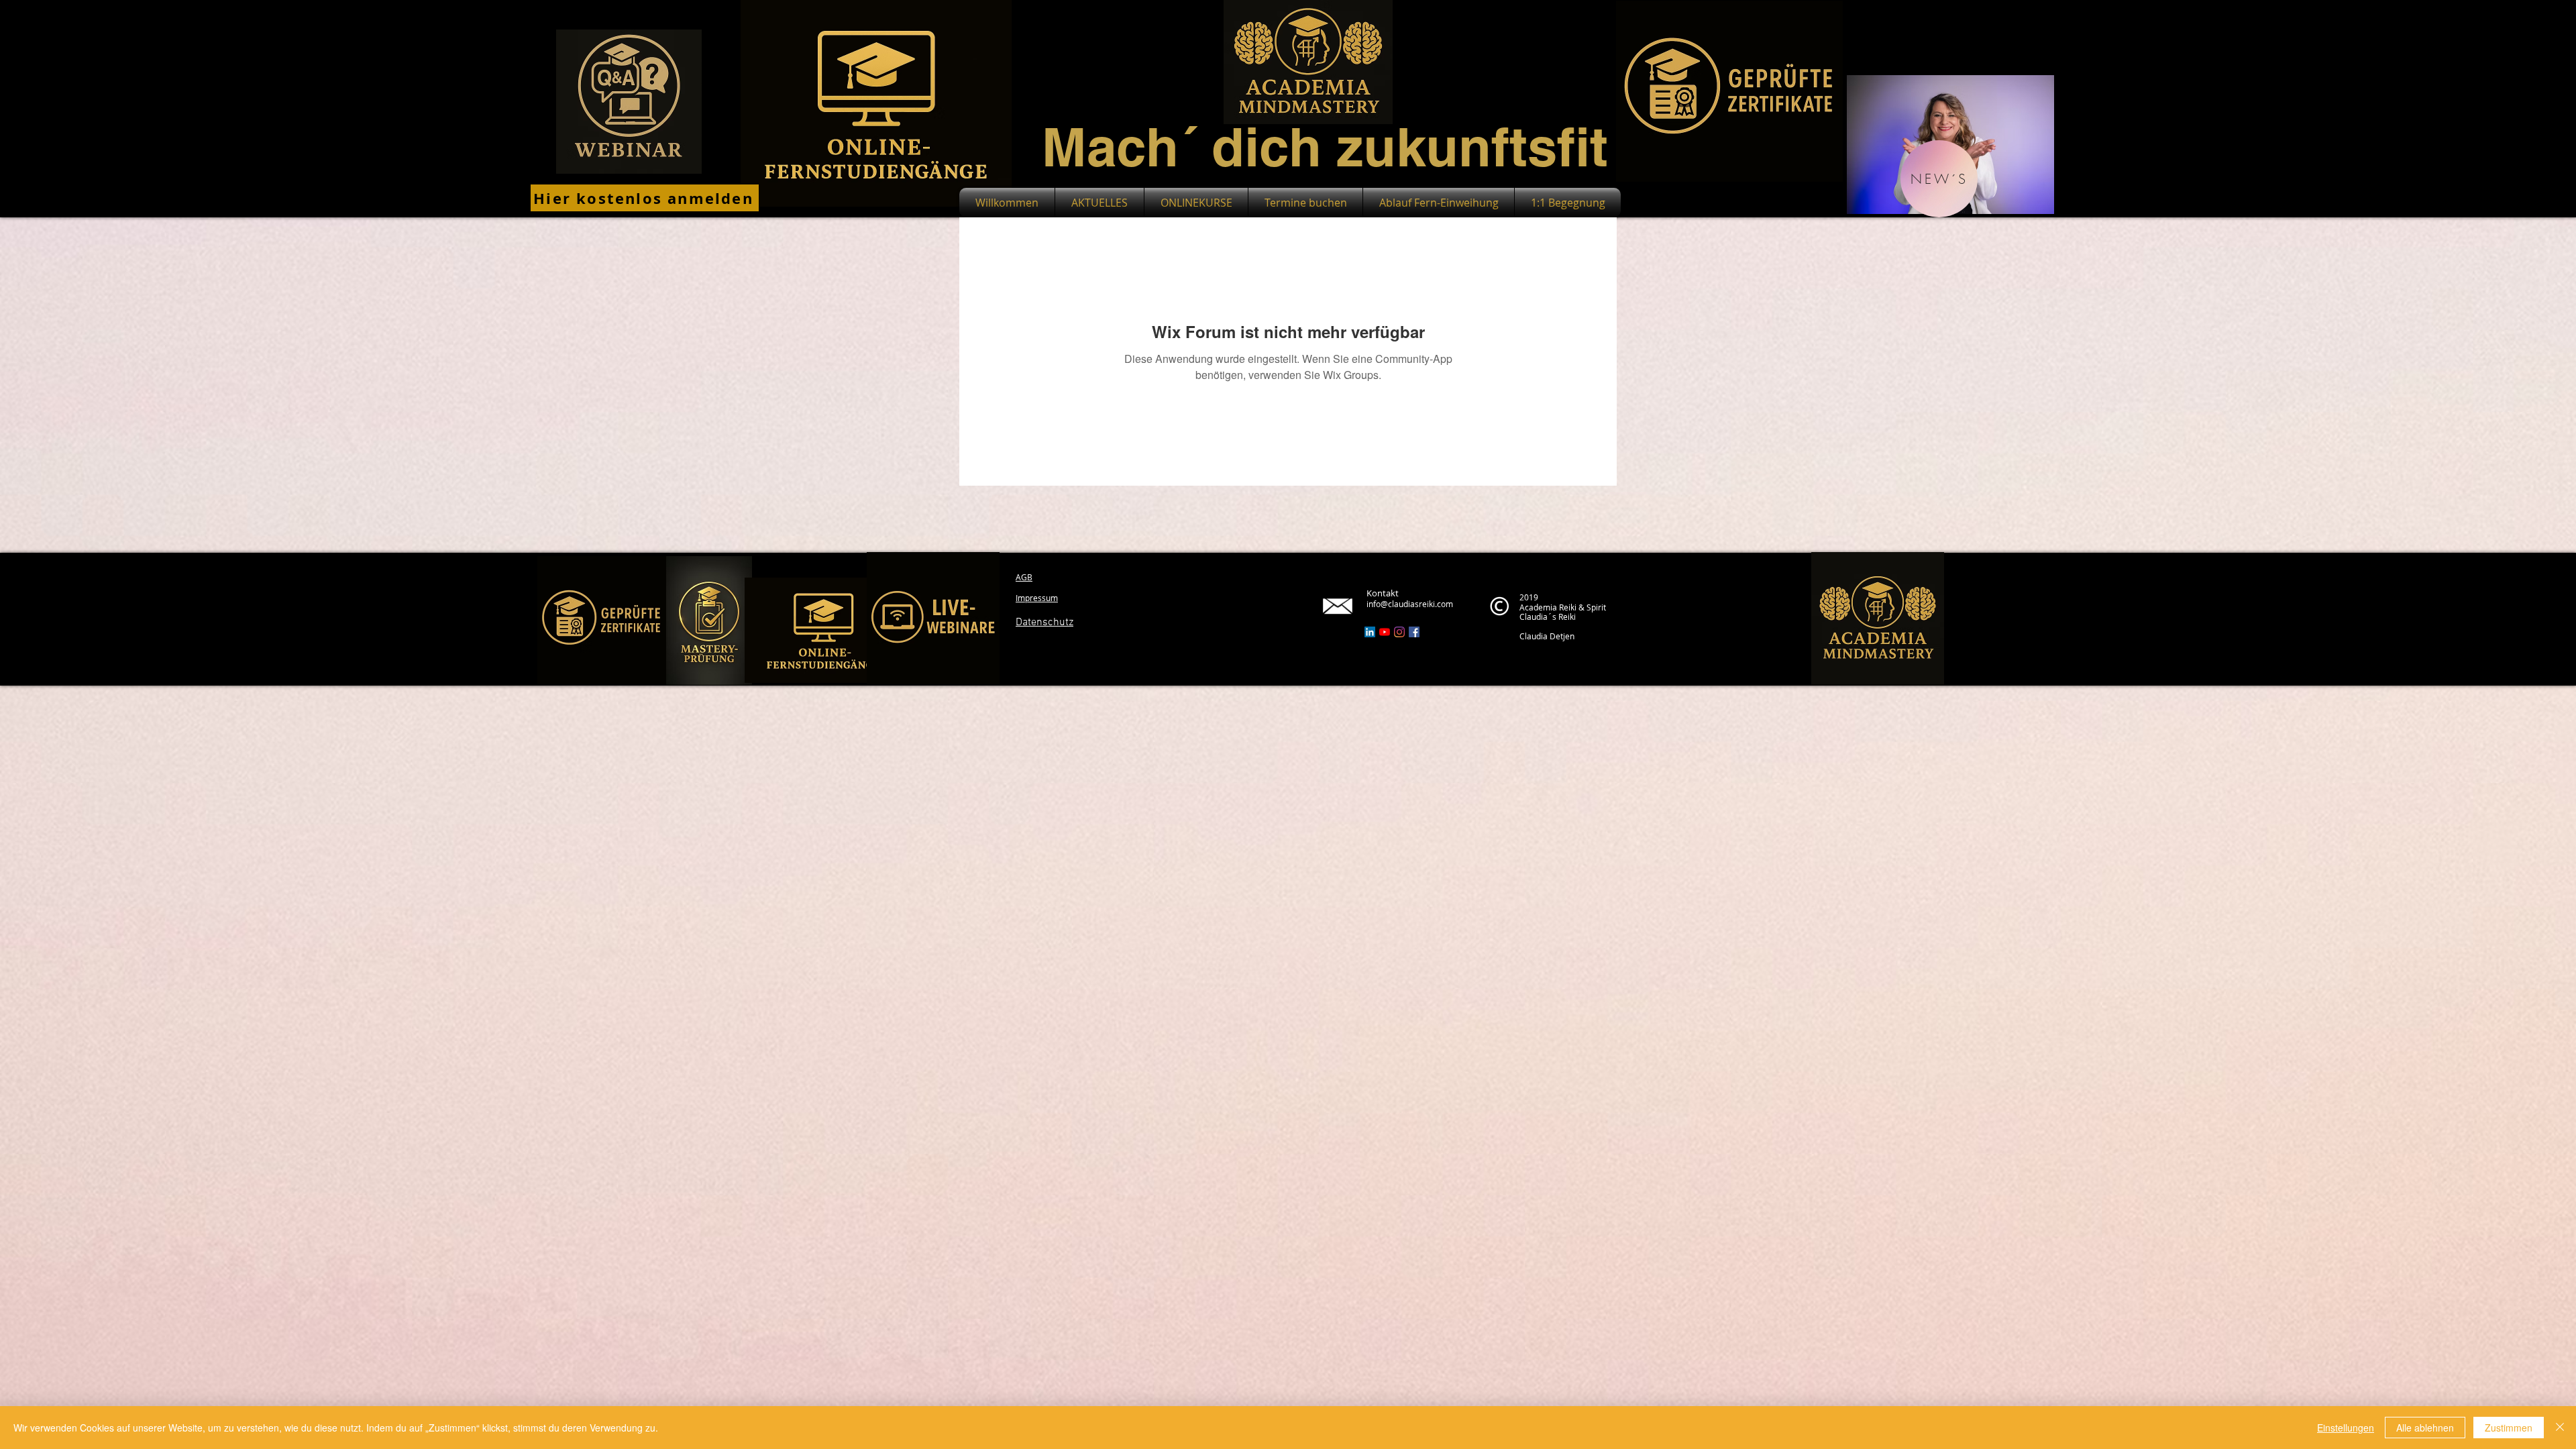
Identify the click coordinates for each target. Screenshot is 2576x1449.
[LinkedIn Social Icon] (1370, 632)
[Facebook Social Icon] (1414, 632)
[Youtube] (1385, 632)
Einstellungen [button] (2346, 1428)
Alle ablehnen (2425, 1428)
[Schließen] (2560, 1428)
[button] (1939, 179)
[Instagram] (1399, 632)
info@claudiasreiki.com (1410, 604)
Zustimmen (2509, 1428)
